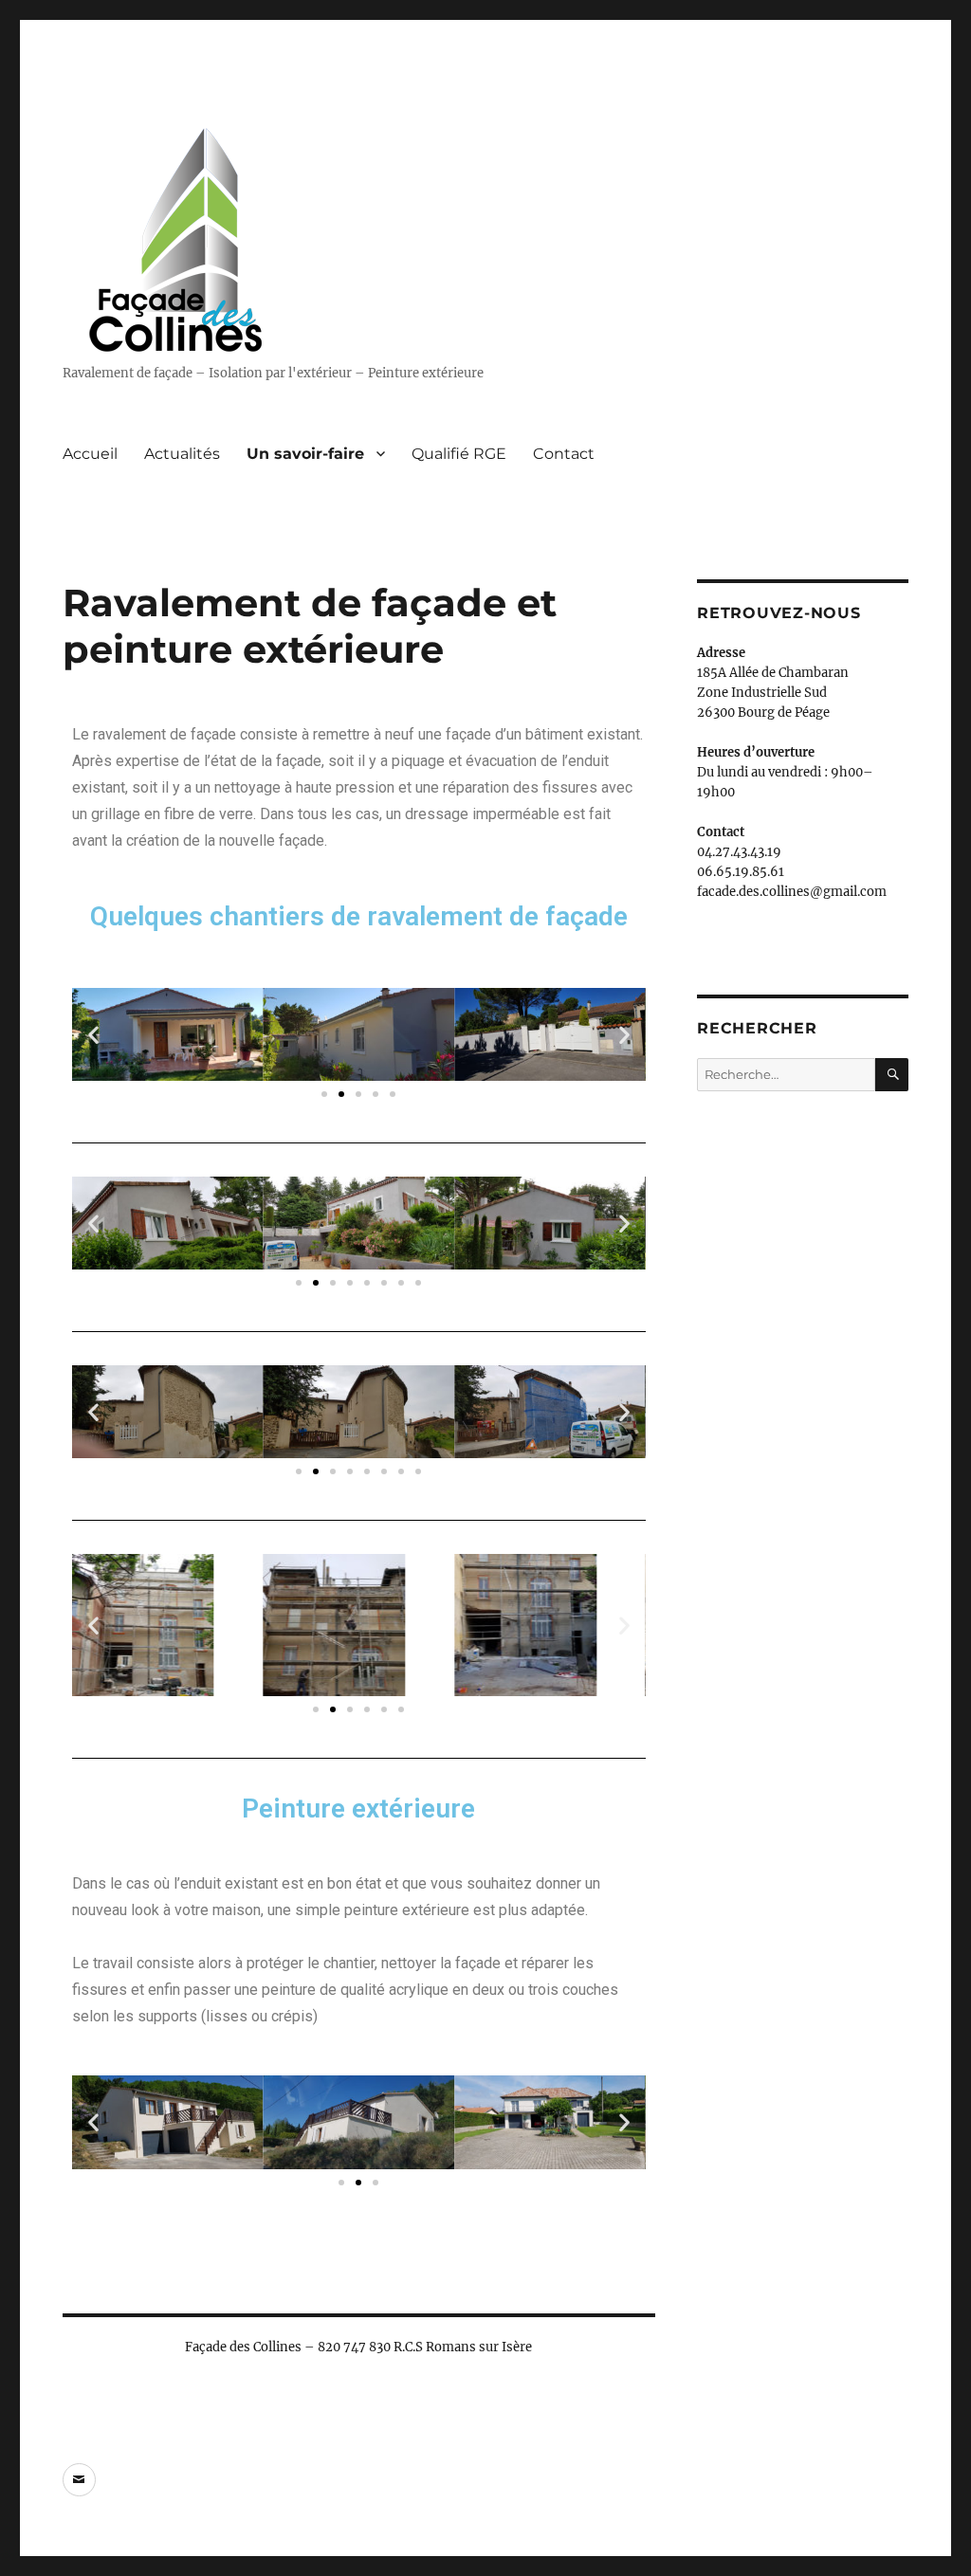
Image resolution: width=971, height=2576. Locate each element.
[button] (93, 1035)
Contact (564, 454)
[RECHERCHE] (892, 1075)
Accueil (90, 454)
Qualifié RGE (459, 454)
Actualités (182, 454)
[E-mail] (79, 2480)
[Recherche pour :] (786, 1075)
